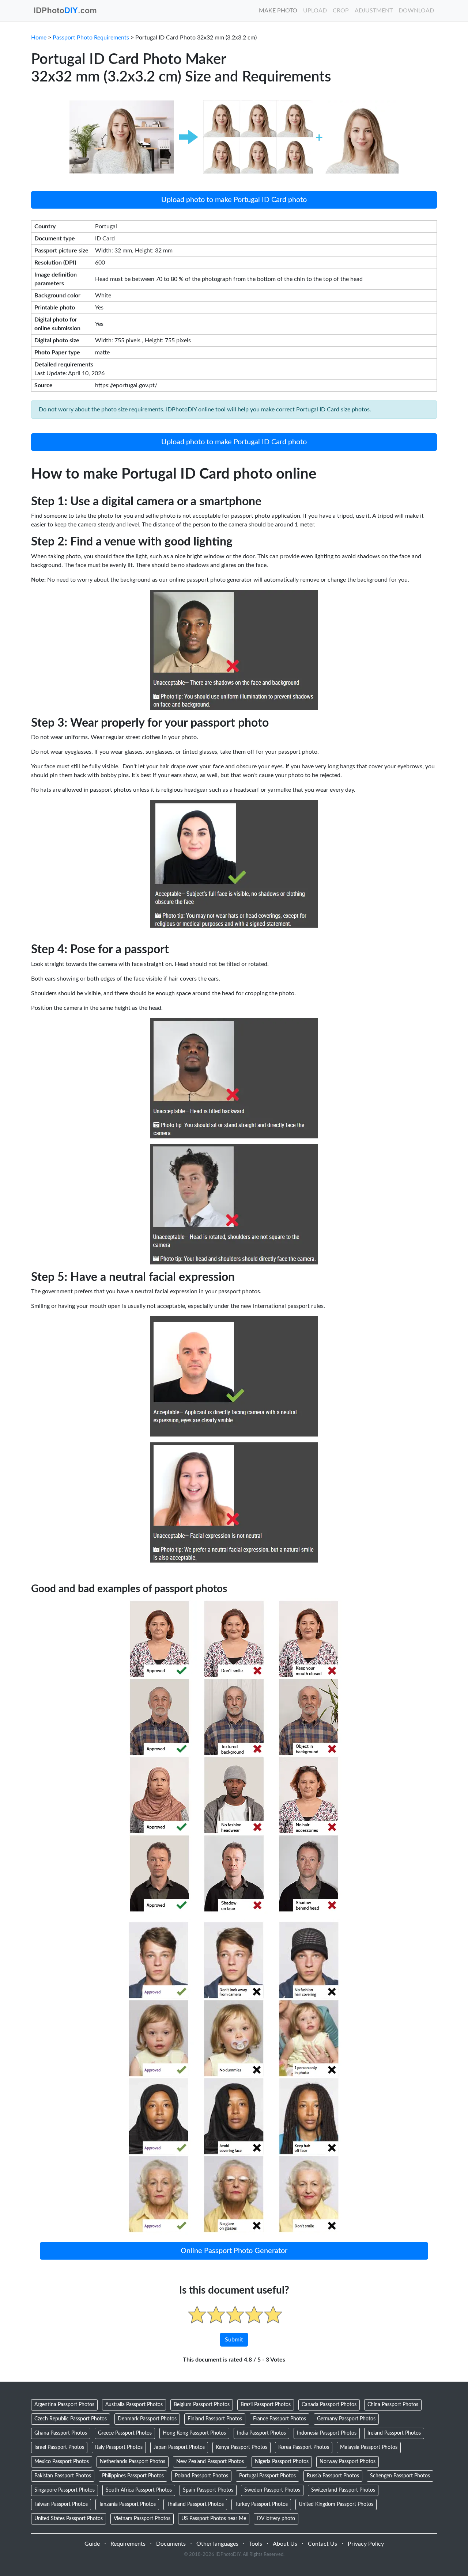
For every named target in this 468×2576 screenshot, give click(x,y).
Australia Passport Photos (134, 2405)
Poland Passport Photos (201, 2476)
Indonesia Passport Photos (327, 2433)
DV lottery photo (276, 2519)
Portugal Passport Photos (267, 2476)
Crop (341, 11)
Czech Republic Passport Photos (71, 2419)
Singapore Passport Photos (65, 2490)
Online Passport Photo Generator (234, 2251)
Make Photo (278, 11)
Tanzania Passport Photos (127, 2504)
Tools (256, 2544)
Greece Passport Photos (125, 2433)
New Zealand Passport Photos (210, 2462)
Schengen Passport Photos (400, 2476)
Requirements (128, 2544)
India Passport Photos (261, 2433)
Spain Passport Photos (208, 2490)
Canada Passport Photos (329, 2405)
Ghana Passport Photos (61, 2433)
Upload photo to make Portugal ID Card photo (234, 200)
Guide (92, 2544)
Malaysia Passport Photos (369, 2447)
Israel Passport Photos (59, 2447)
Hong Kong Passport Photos (194, 2433)
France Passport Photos (280, 2419)
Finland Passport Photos (215, 2419)
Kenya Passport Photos (241, 2447)
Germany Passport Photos (346, 2419)
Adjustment (374, 11)
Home (39, 38)
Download (416, 11)
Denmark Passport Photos (147, 2419)
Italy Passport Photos (119, 2447)
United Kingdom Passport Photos (336, 2504)
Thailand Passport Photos (195, 2504)
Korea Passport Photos (304, 2447)
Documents (171, 2544)
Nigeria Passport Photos (282, 2462)
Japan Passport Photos (179, 2447)
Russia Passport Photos (333, 2476)
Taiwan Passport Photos (61, 2504)
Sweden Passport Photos (272, 2490)
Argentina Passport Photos (64, 2405)
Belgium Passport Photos (202, 2405)
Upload (315, 11)
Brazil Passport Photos (266, 2405)
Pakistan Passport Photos (63, 2476)
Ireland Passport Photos (394, 2433)
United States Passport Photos (69, 2519)
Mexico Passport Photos (62, 2462)
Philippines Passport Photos (133, 2476)
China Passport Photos (393, 2405)
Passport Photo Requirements (91, 38)
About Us (285, 2544)
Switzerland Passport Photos (343, 2490)
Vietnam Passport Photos (142, 2519)
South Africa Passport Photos (139, 2490)
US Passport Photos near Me (214, 2519)
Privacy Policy (366, 2544)
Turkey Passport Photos (261, 2504)
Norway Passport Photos (348, 2462)
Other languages (217, 2544)
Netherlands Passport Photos (133, 2462)
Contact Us (322, 2544)
